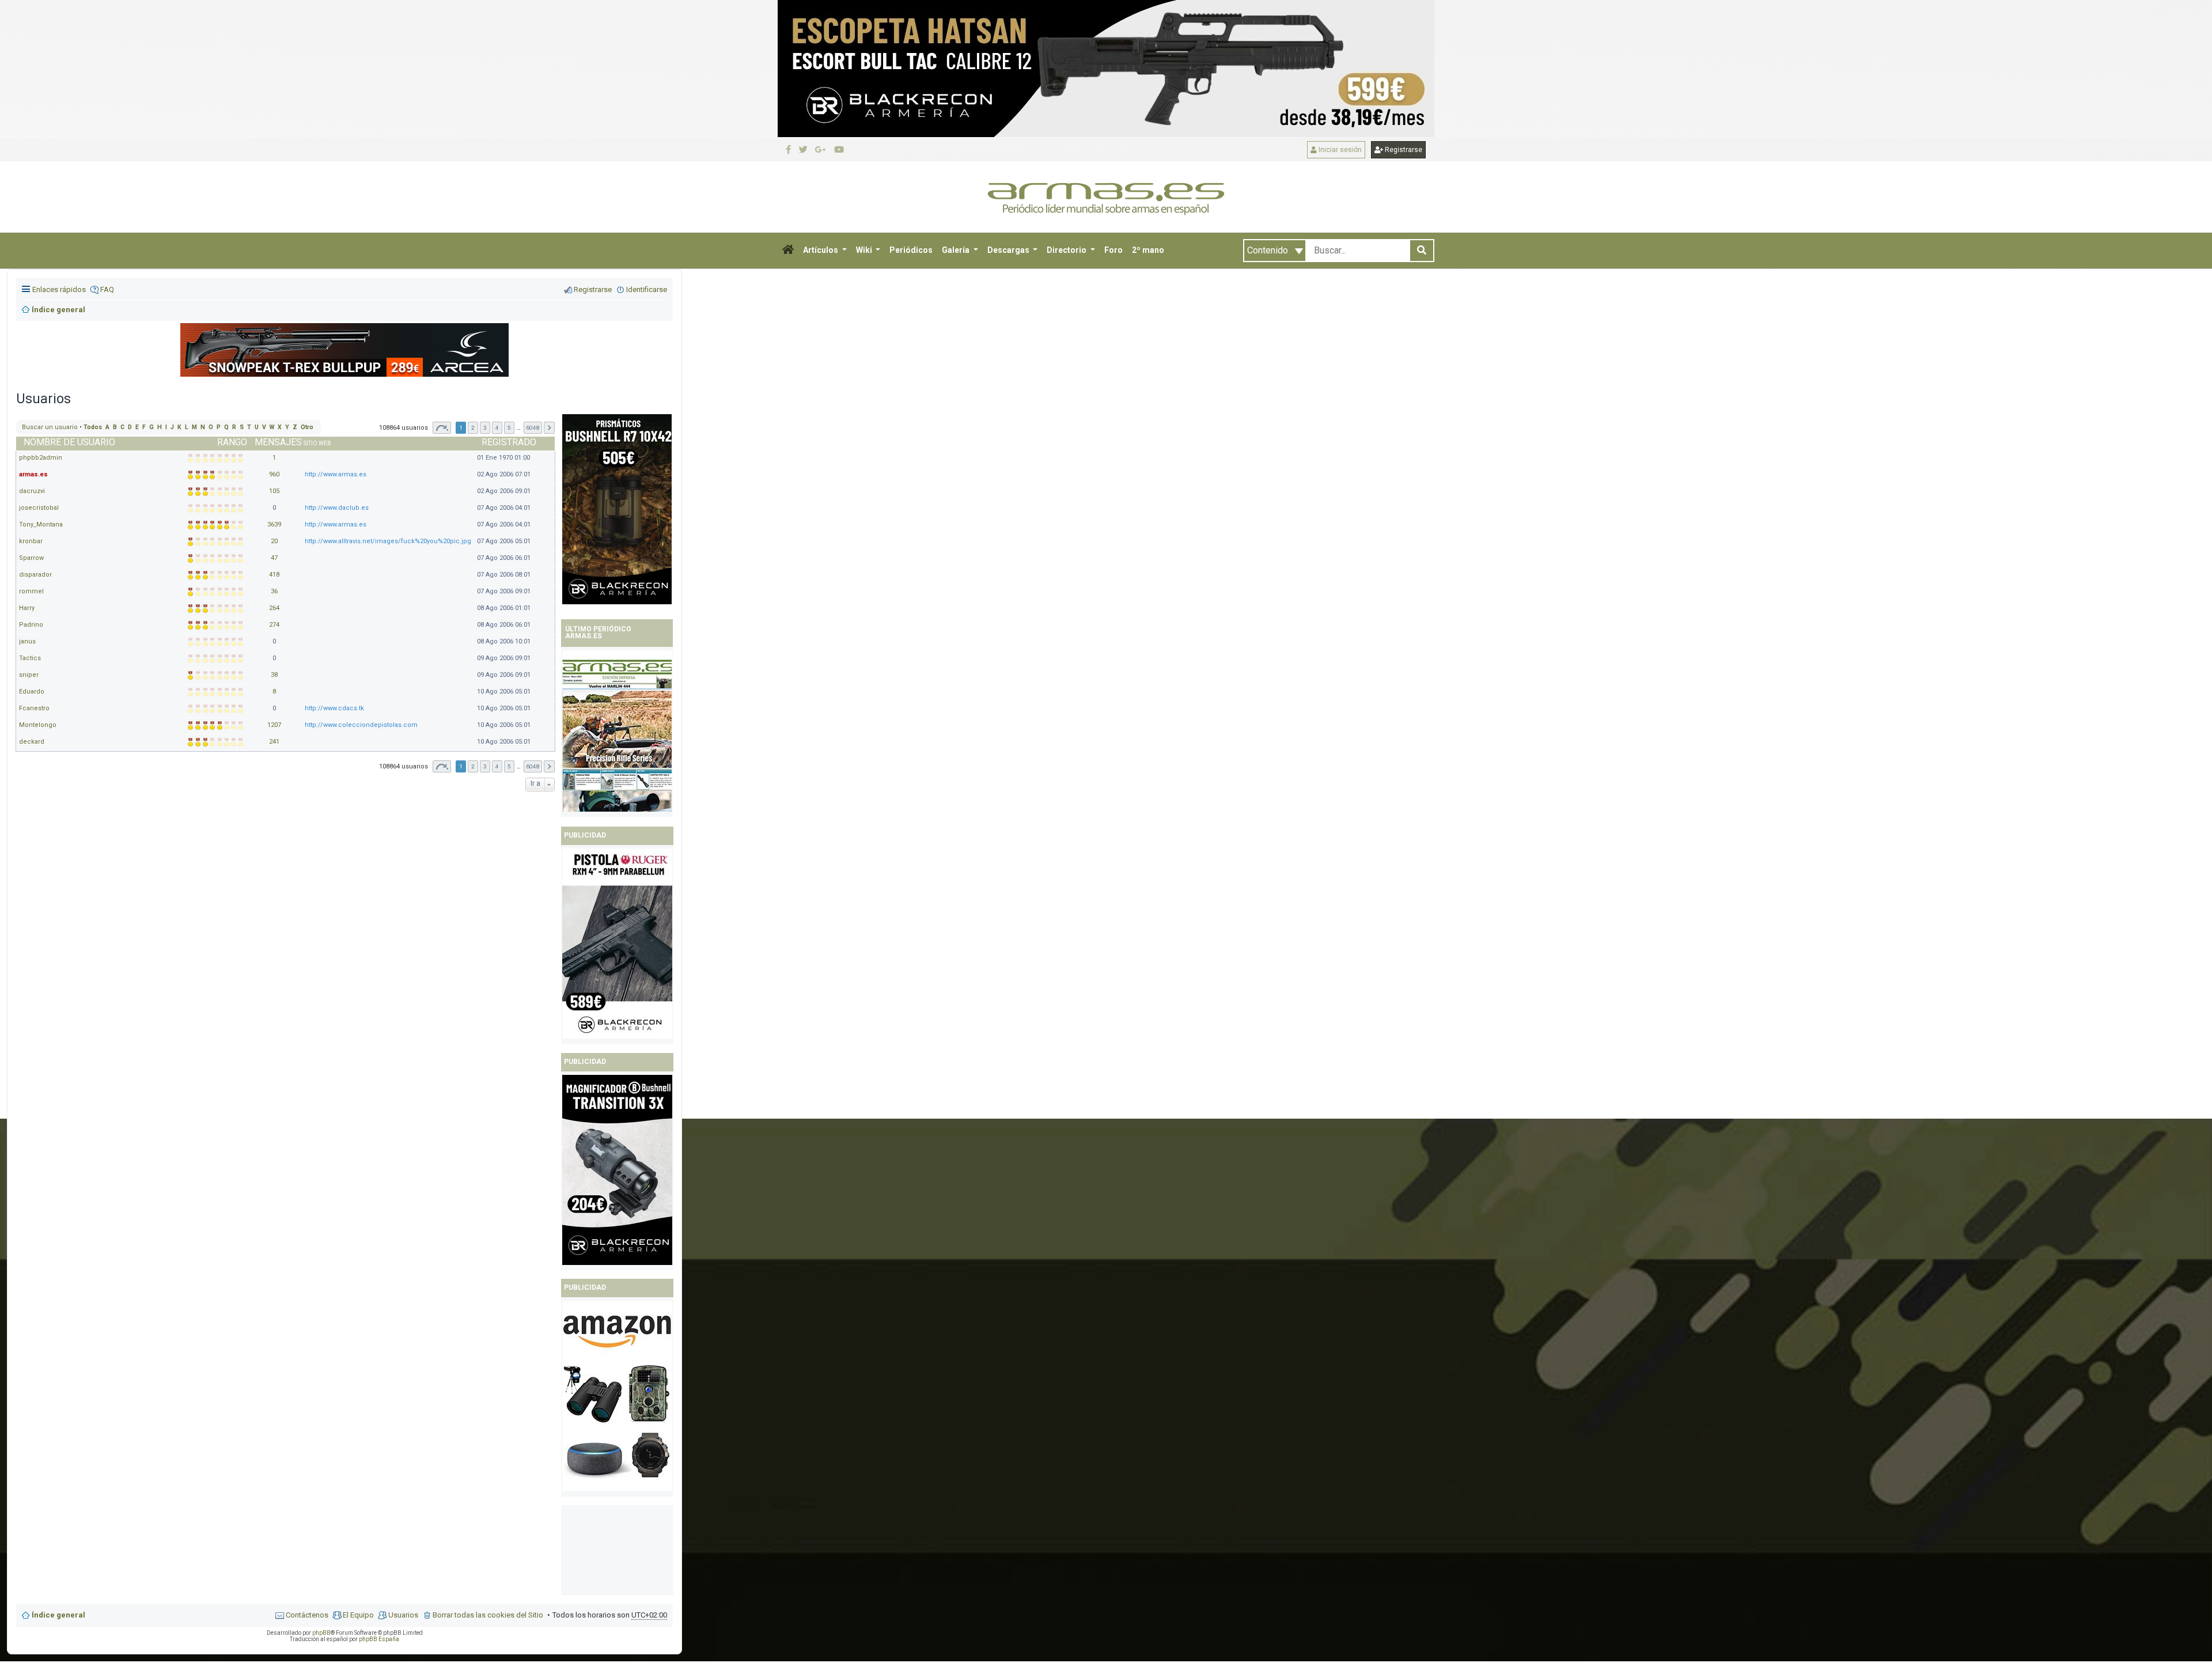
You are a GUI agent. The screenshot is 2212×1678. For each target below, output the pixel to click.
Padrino (31, 625)
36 (274, 591)
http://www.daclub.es (337, 508)
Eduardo (32, 692)
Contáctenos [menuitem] (307, 1615)
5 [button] (509, 766)
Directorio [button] (1067, 250)
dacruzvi (32, 491)
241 (274, 742)
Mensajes (278, 442)
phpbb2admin (41, 458)
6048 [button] (533, 766)
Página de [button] (442, 766)
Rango (232, 442)
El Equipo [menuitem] (358, 1615)
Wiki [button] (865, 250)
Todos (93, 427)
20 (274, 541)
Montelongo (38, 725)
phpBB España (379, 1639)
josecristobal (39, 508)
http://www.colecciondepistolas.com (361, 725)
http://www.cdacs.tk (334, 708)
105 (274, 491)
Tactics (30, 658)
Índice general (58, 1615)
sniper (29, 675)
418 (274, 575)
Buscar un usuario (50, 427)
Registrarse (1403, 150)
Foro (1113, 250)
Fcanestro (34, 708)
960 (274, 474)
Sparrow (31, 558)
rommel (31, 591)
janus (27, 641)
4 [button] (497, 766)
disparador (35, 575)
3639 (274, 524)
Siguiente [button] (549, 766)
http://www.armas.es (336, 474)
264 (274, 608)
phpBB (321, 1633)
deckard (32, 742)
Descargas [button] (1009, 250)
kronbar (31, 541)
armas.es (33, 474)
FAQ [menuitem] (107, 289)
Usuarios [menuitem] (403, 1615)
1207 (274, 725)
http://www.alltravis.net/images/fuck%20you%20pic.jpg (388, 541)
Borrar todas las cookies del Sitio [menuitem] (488, 1615)
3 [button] (485, 766)
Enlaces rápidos (59, 289)
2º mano (1148, 250)
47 (274, 558)
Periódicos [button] (911, 250)
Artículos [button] (821, 250)
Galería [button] (957, 250)
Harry (27, 608)
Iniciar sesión (1339, 150)
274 (274, 625)
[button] (788, 251)
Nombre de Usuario (69, 442)
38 (274, 675)
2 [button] (473, 766)
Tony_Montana (41, 524)
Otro (307, 427)
